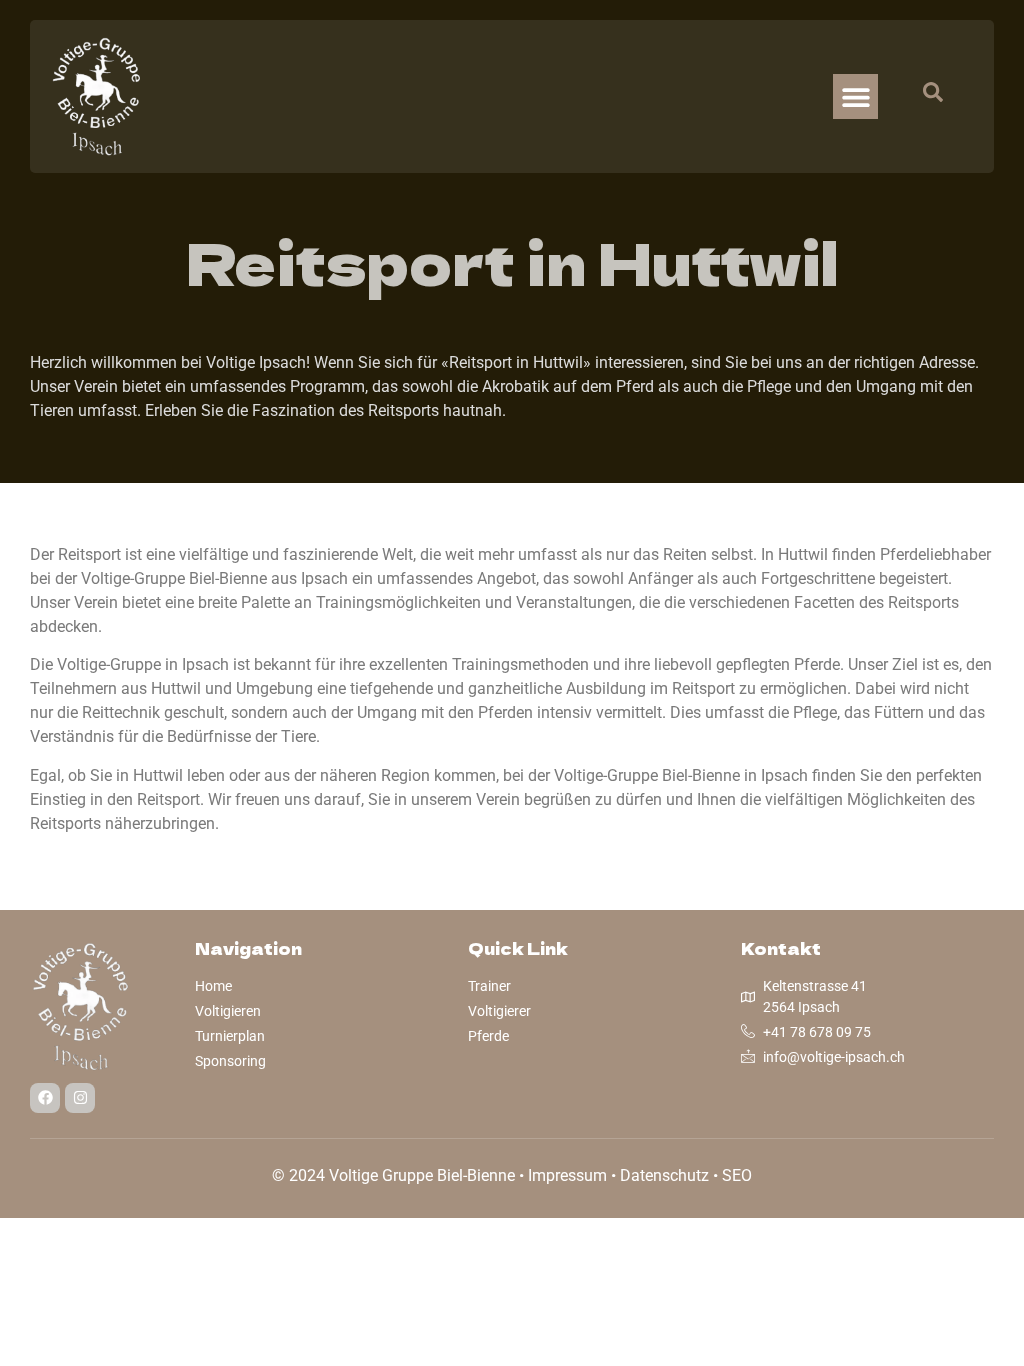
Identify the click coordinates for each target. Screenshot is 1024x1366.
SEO (737, 1175)
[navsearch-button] (923, 97)
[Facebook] (45, 1098)
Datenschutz (664, 1175)
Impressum (567, 1175)
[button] (855, 96)
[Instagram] (80, 1098)
